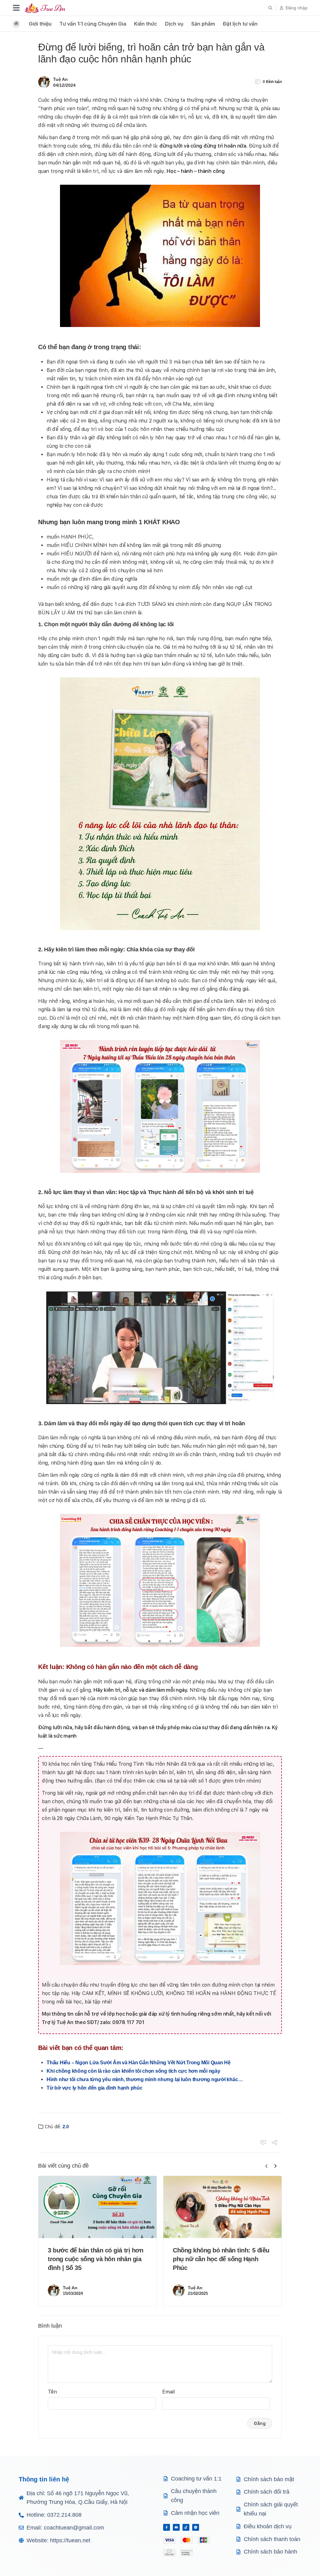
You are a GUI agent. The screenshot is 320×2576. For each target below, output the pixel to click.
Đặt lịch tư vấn (240, 24)
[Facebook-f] (167, 2527)
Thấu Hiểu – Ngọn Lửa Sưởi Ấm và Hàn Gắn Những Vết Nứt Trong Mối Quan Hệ (139, 2063)
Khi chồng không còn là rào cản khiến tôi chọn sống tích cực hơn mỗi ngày (133, 2071)
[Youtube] (176, 2527)
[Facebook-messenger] (196, 2527)
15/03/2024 (73, 2293)
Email (169, 2392)
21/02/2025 (198, 2293)
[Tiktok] (186, 2527)
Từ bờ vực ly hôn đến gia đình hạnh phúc (95, 2088)
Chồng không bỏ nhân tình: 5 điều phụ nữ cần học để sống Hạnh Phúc (221, 2259)
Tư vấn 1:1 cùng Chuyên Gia (93, 24)
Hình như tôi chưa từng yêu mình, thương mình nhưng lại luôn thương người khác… (145, 2079)
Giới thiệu (40, 24)
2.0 (66, 2127)
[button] (270, 8)
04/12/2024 (64, 85)
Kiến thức (146, 24)
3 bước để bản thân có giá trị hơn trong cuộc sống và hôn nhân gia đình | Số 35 (95, 2259)
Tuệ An (60, 79)
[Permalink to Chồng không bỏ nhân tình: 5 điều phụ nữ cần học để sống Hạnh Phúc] (222, 2207)
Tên (52, 2392)
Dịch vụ (174, 24)
